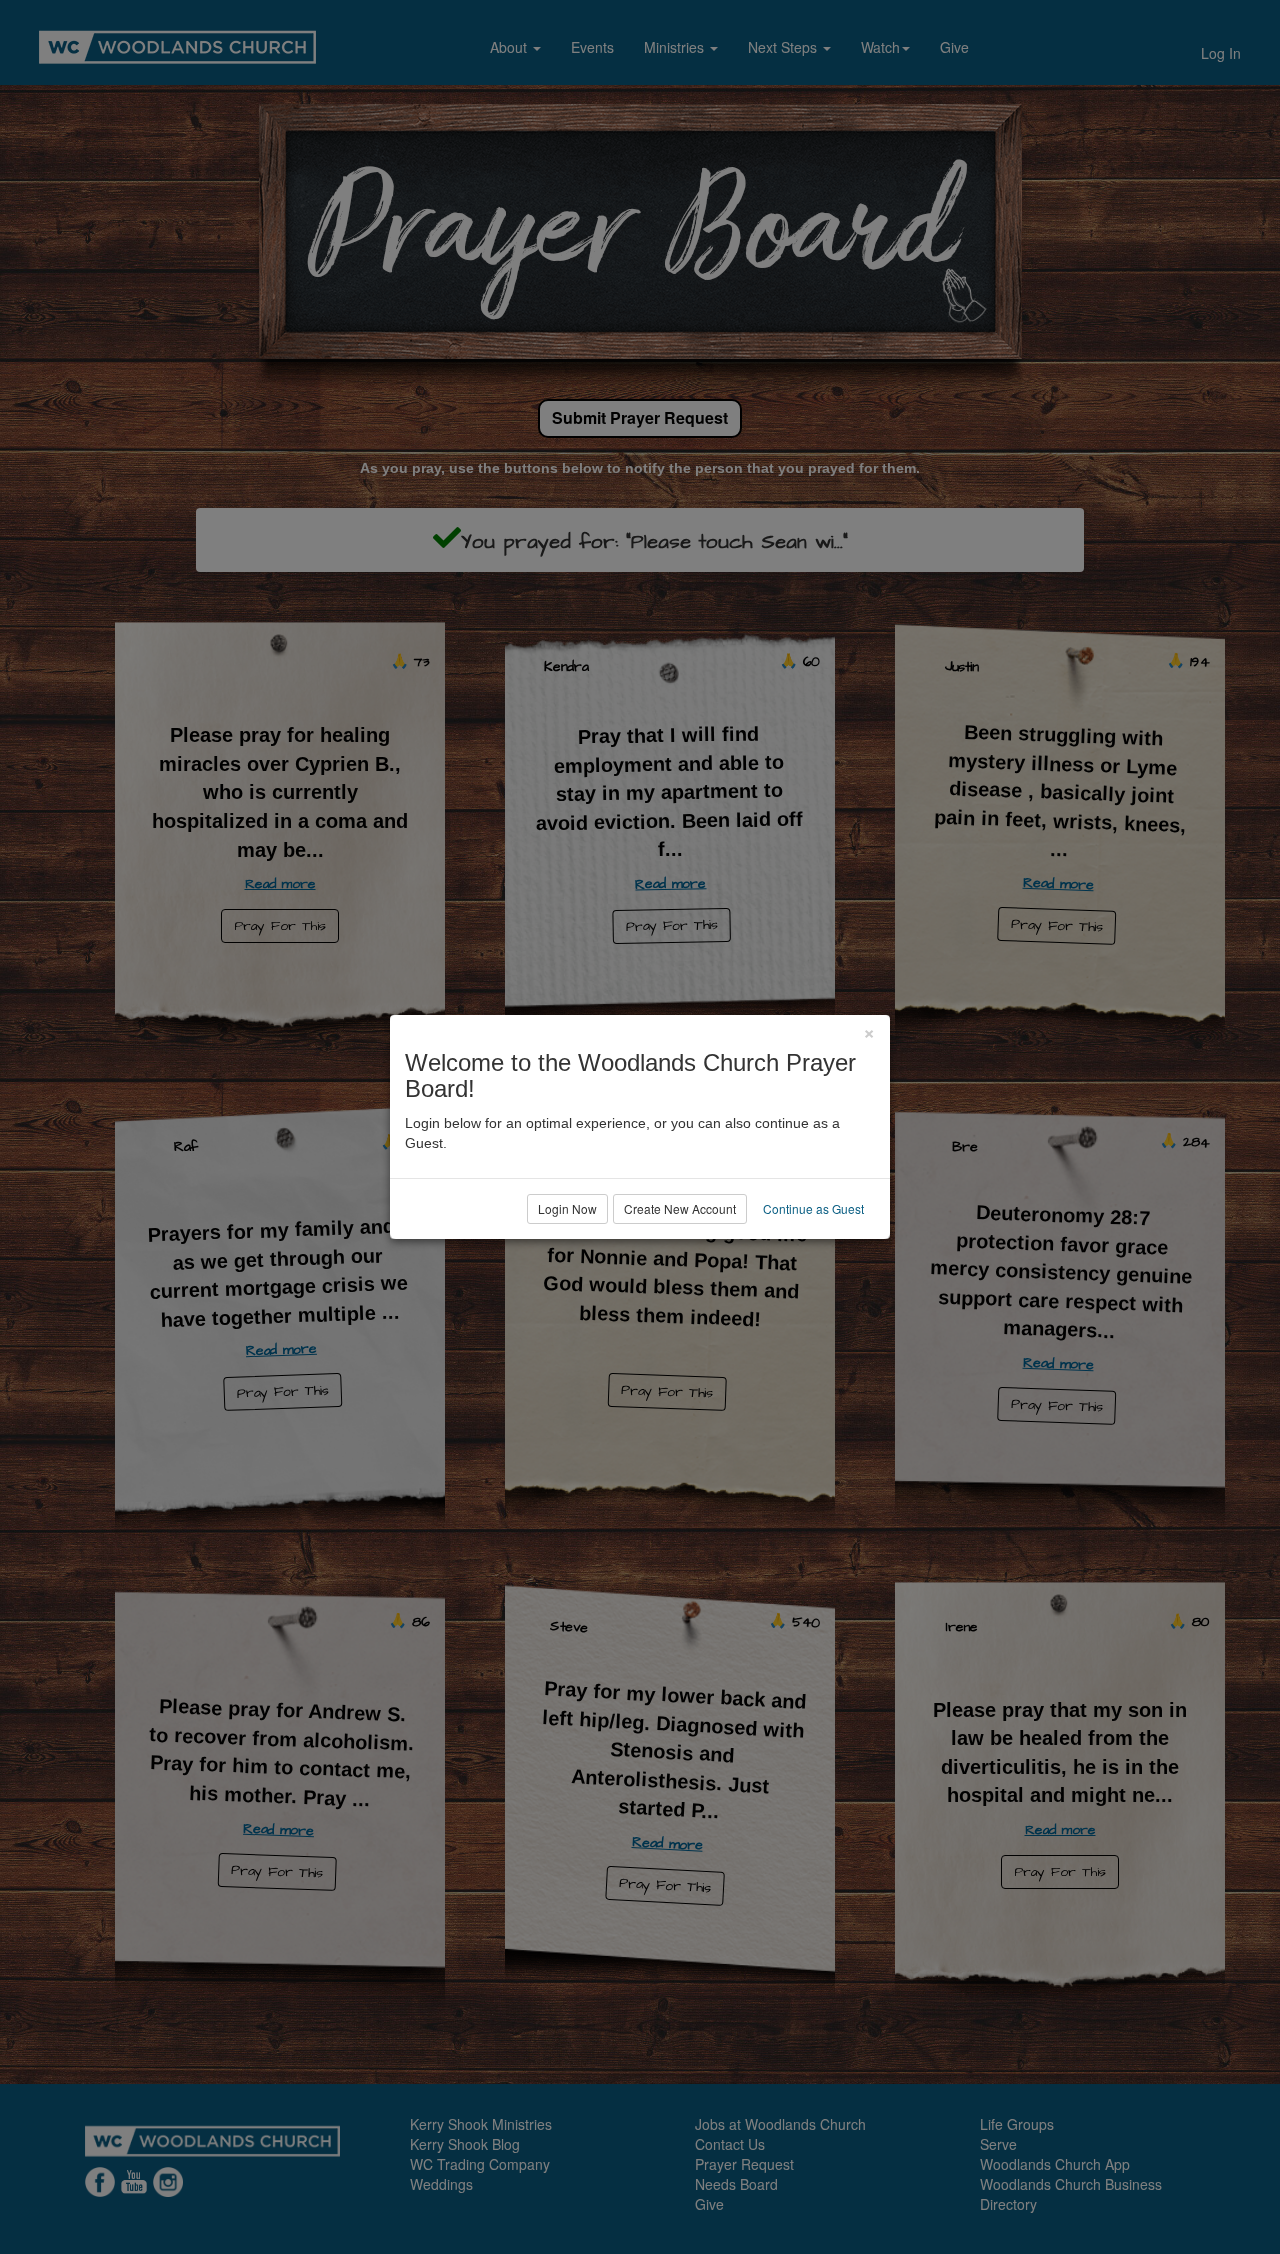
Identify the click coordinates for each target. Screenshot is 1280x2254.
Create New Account (680, 1208)
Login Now (567, 1208)
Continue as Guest (813, 1208)
